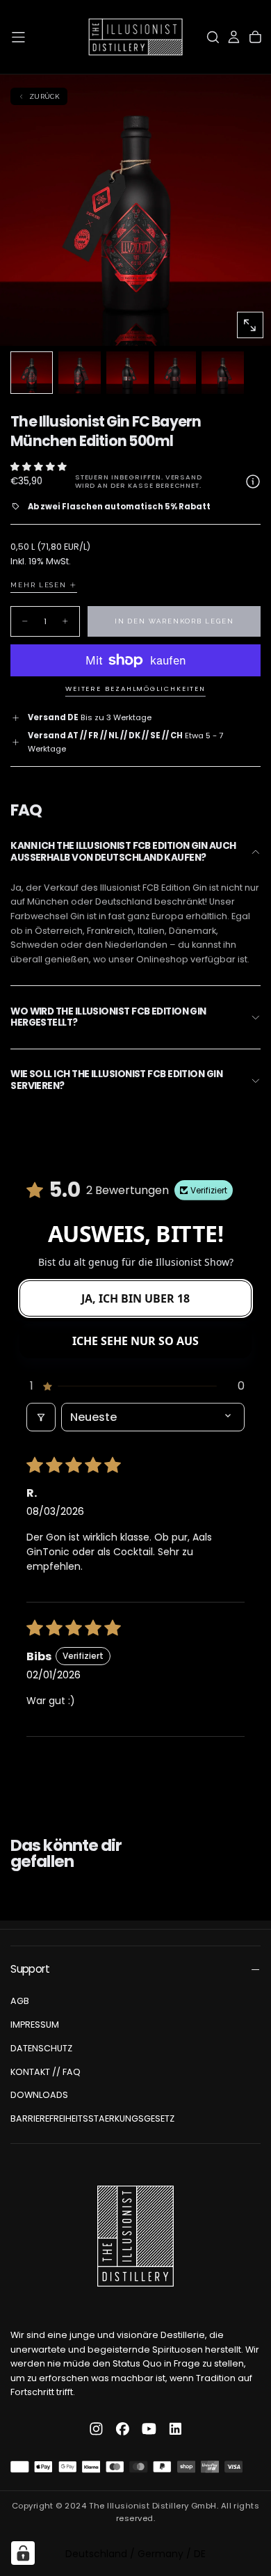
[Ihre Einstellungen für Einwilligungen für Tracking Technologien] (23, 2553)
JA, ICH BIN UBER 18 (135, 1298)
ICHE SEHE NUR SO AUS (135, 1341)
